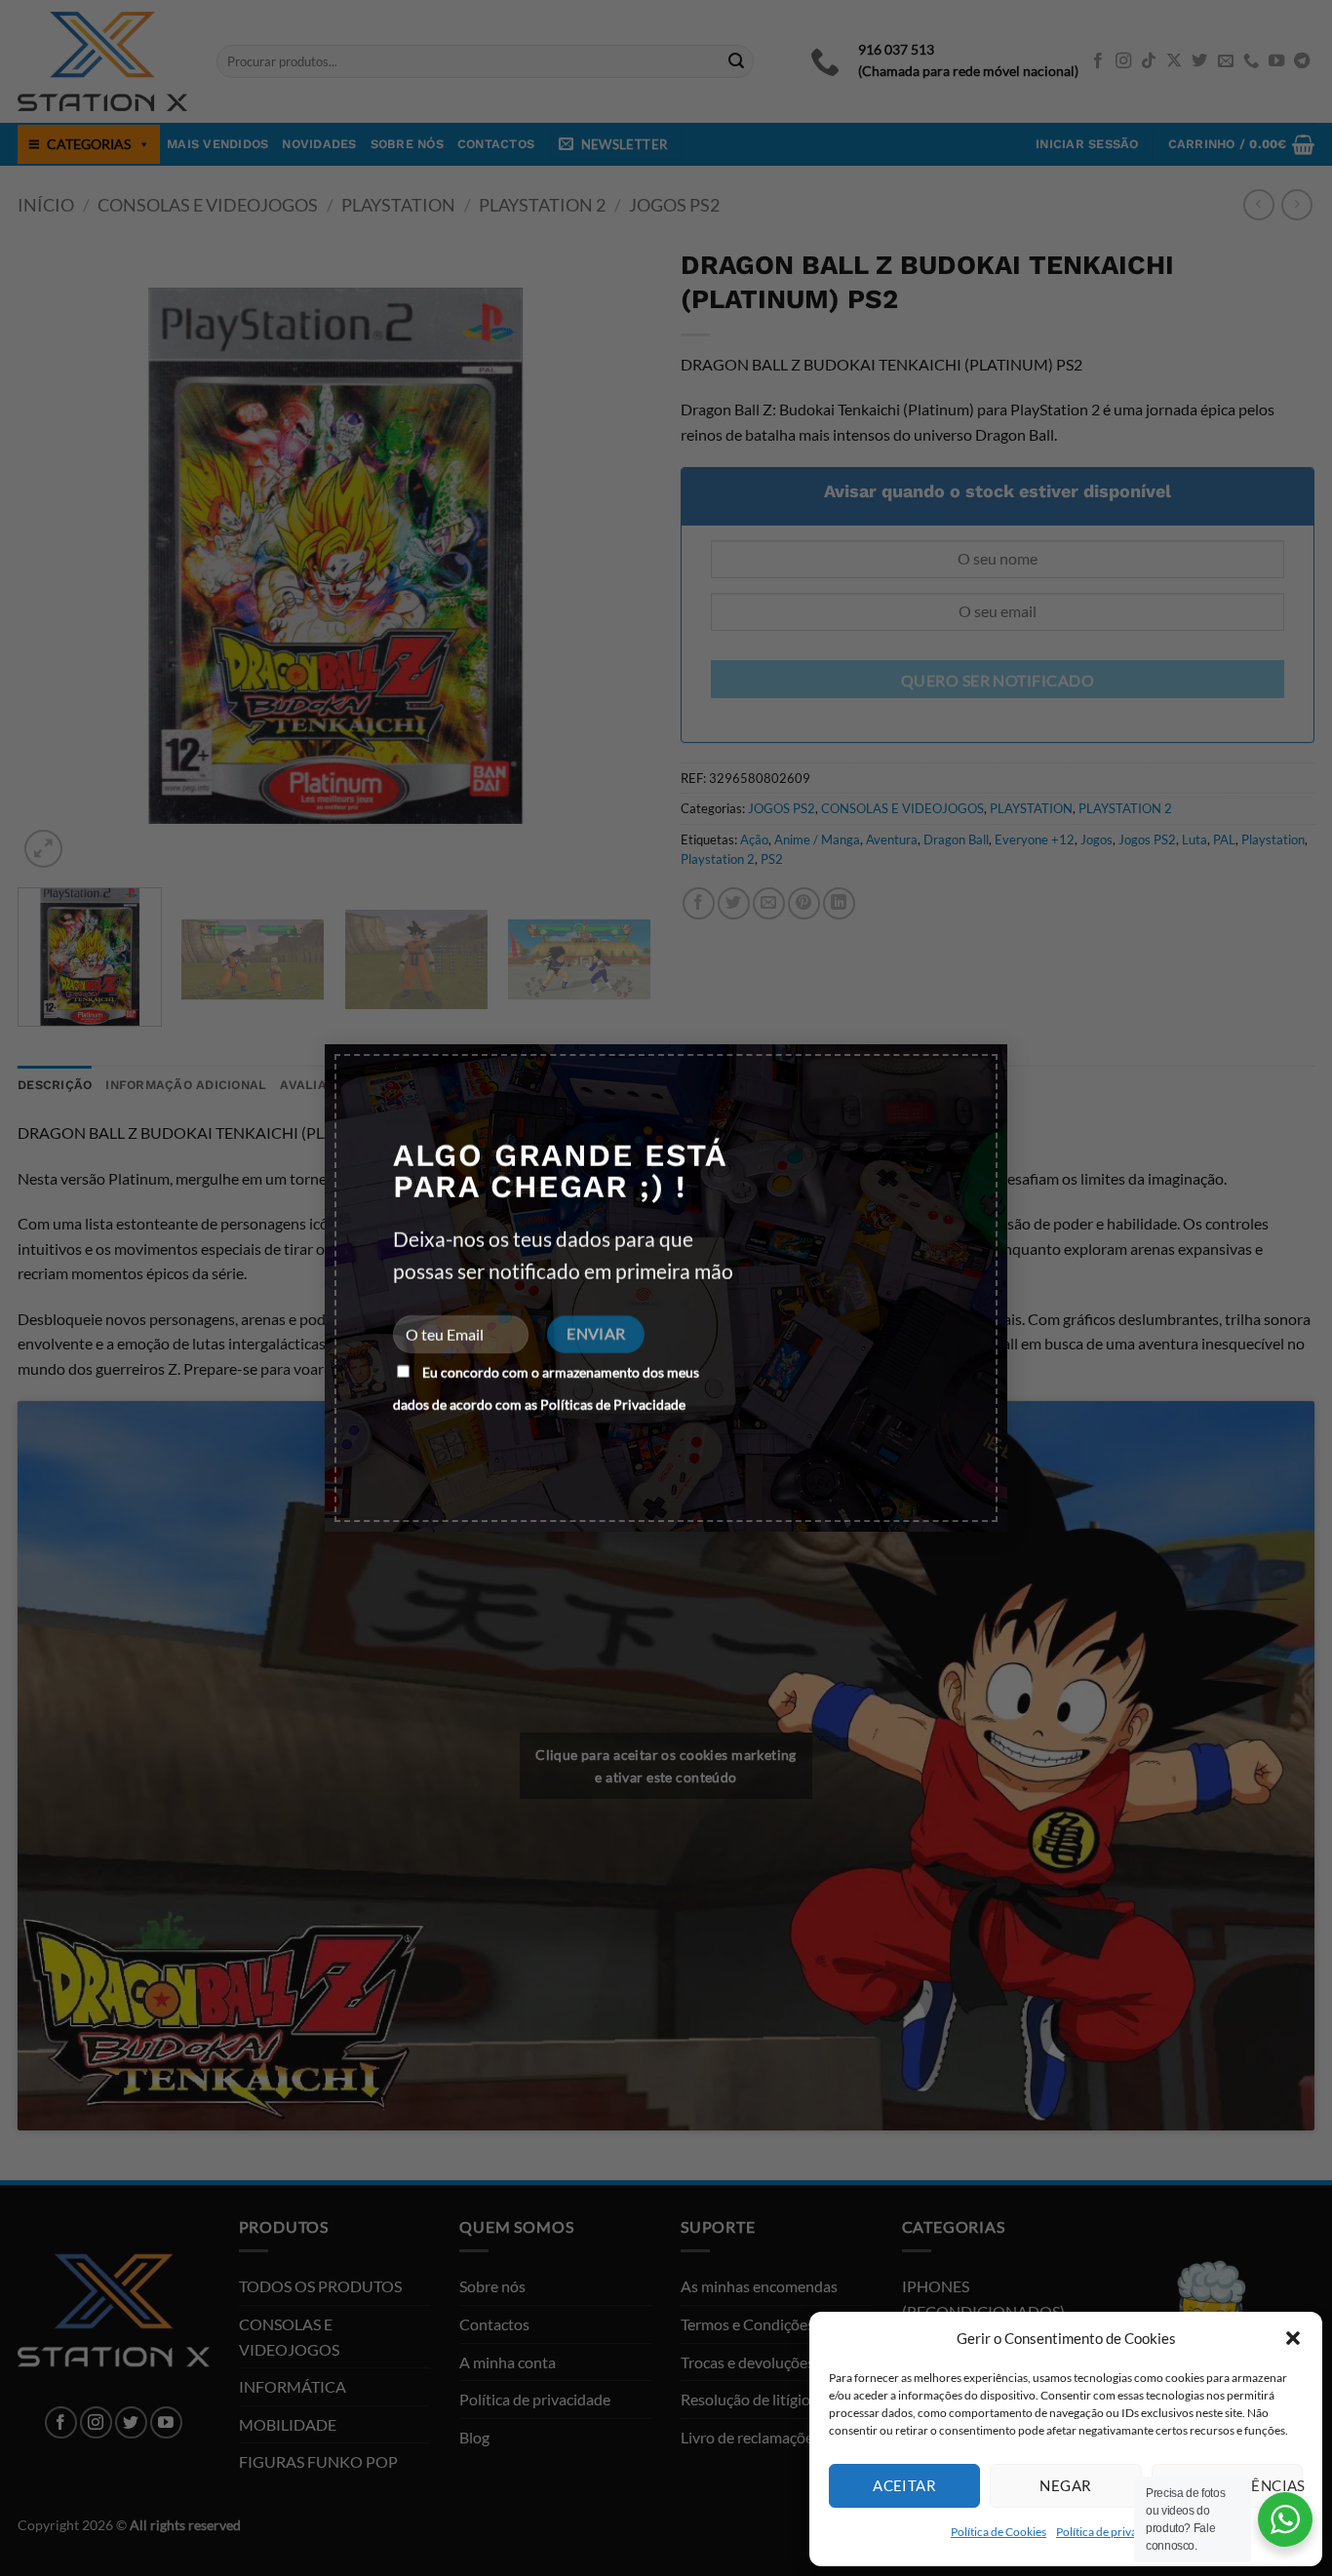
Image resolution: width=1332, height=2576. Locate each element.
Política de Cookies (999, 2532)
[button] (1293, 2338)
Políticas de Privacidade (613, 1405)
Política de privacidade (1114, 2532)
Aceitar (904, 2485)
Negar (1065, 2485)
